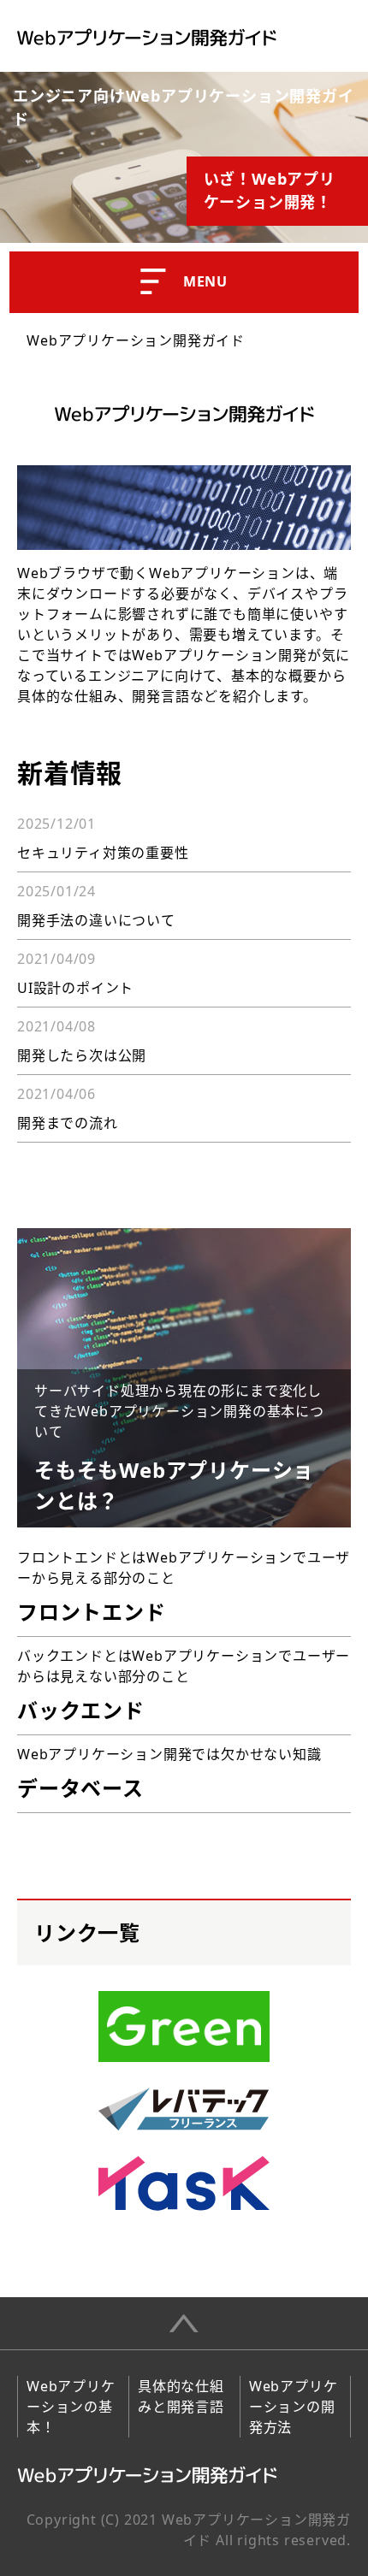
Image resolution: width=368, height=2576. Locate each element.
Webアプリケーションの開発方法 (294, 2407)
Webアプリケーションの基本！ (71, 2407)
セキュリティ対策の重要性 (103, 853)
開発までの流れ (68, 1123)
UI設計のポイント (75, 988)
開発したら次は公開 (82, 1055)
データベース (80, 1788)
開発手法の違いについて (96, 920)
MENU (205, 281)
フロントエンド (92, 1612)
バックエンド (81, 1710)
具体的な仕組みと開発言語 (181, 2396)
